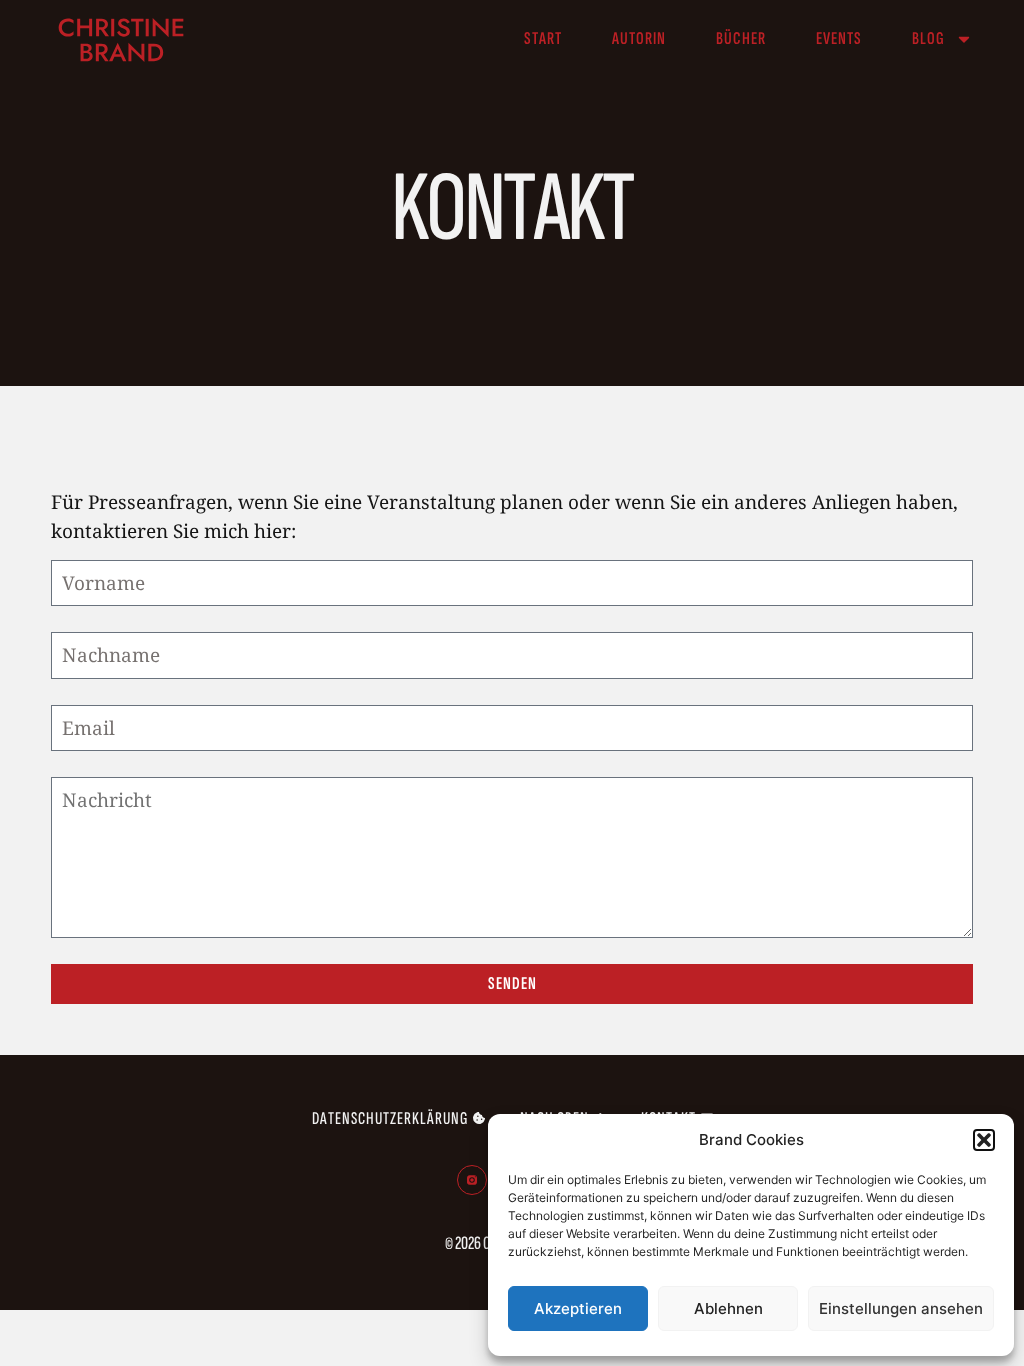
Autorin (639, 38)
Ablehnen (728, 1308)
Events (839, 38)
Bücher (741, 38)
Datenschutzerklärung (390, 1118)
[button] (984, 1140)
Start (543, 38)
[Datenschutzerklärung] (479, 1118)
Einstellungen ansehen (901, 1308)
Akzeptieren (578, 1308)
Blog (928, 38)
